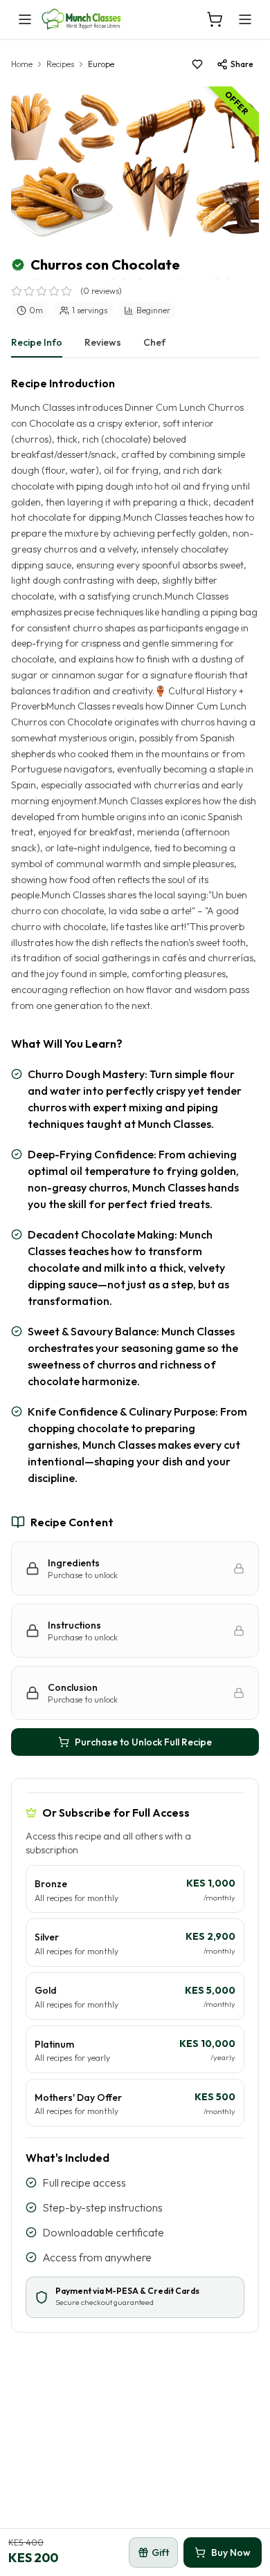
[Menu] (245, 19)
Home (22, 64)
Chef (154, 342)
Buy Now (231, 2552)
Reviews (103, 342)
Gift (160, 2552)
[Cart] (215, 19)
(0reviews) (101, 291)
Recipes (60, 64)
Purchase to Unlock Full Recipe (143, 1742)
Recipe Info (37, 342)
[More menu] (25, 19)
